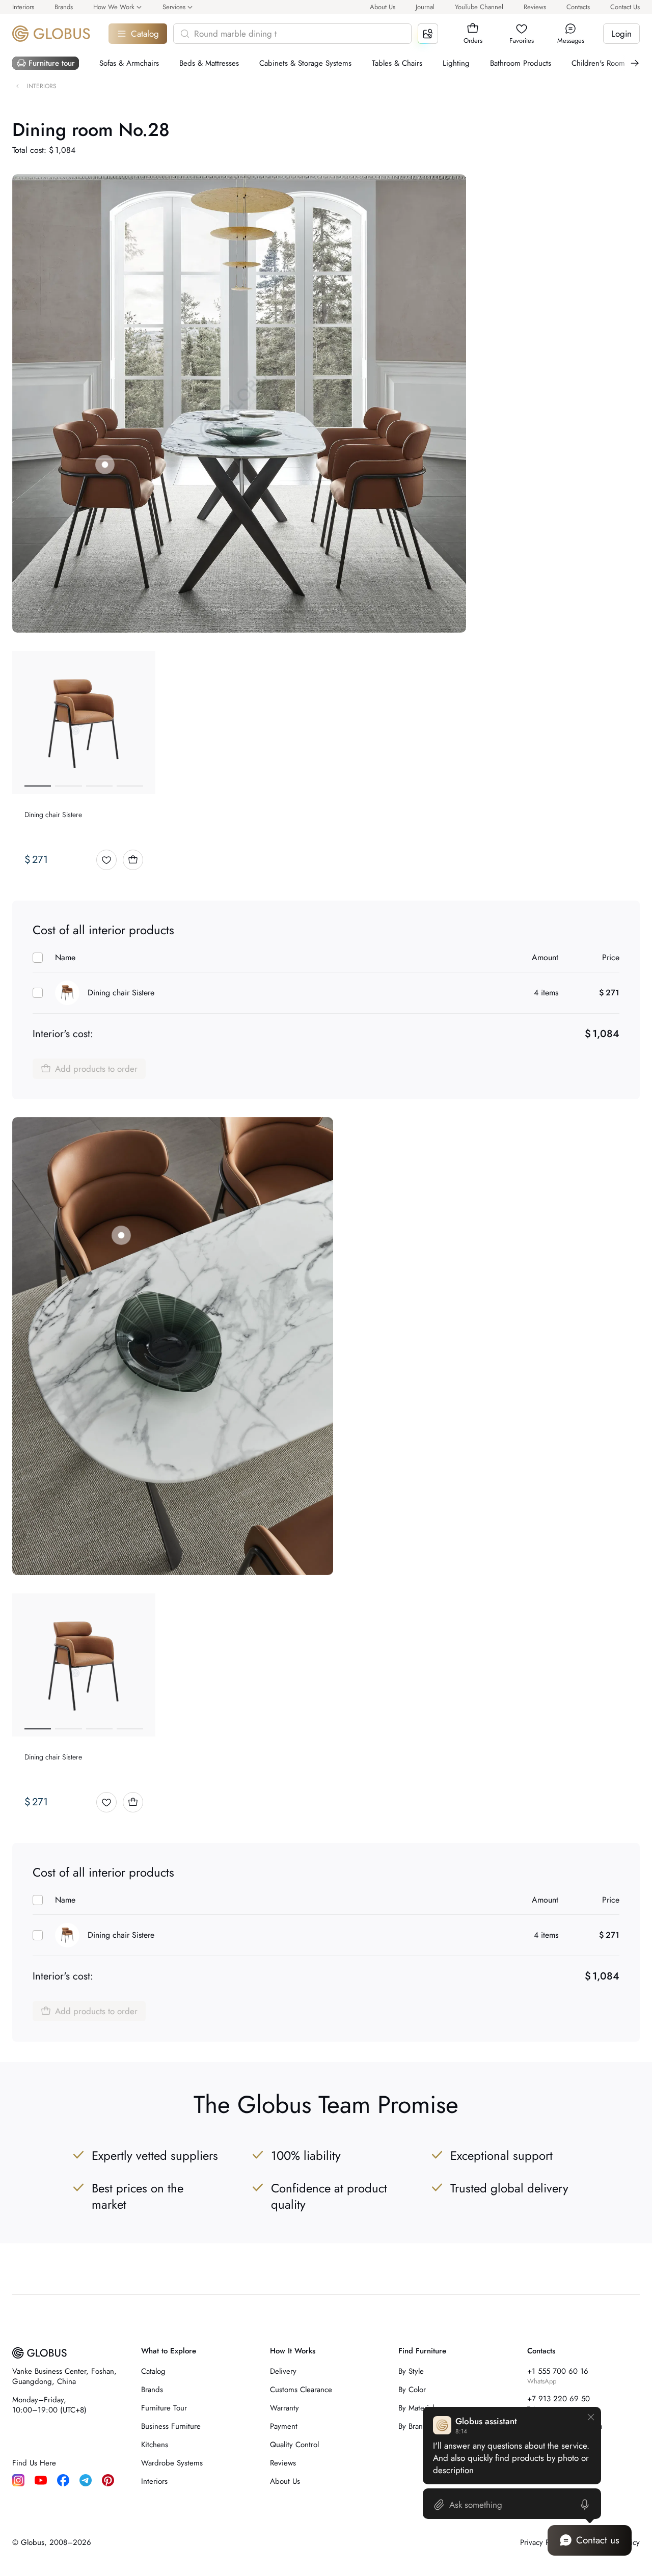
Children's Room (598, 63)
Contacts (578, 7)
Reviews (535, 7)
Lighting (456, 63)
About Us (383, 7)
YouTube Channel (479, 7)
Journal (425, 7)
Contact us (598, 2540)
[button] (473, 29)
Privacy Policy (542, 2542)
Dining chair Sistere (121, 993)
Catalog (145, 34)
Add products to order (96, 1069)
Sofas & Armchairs (129, 63)
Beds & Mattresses (209, 63)
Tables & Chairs (397, 63)
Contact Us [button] (625, 7)
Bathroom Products (521, 63)
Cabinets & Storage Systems (305, 63)
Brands (64, 7)
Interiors (23, 7)
